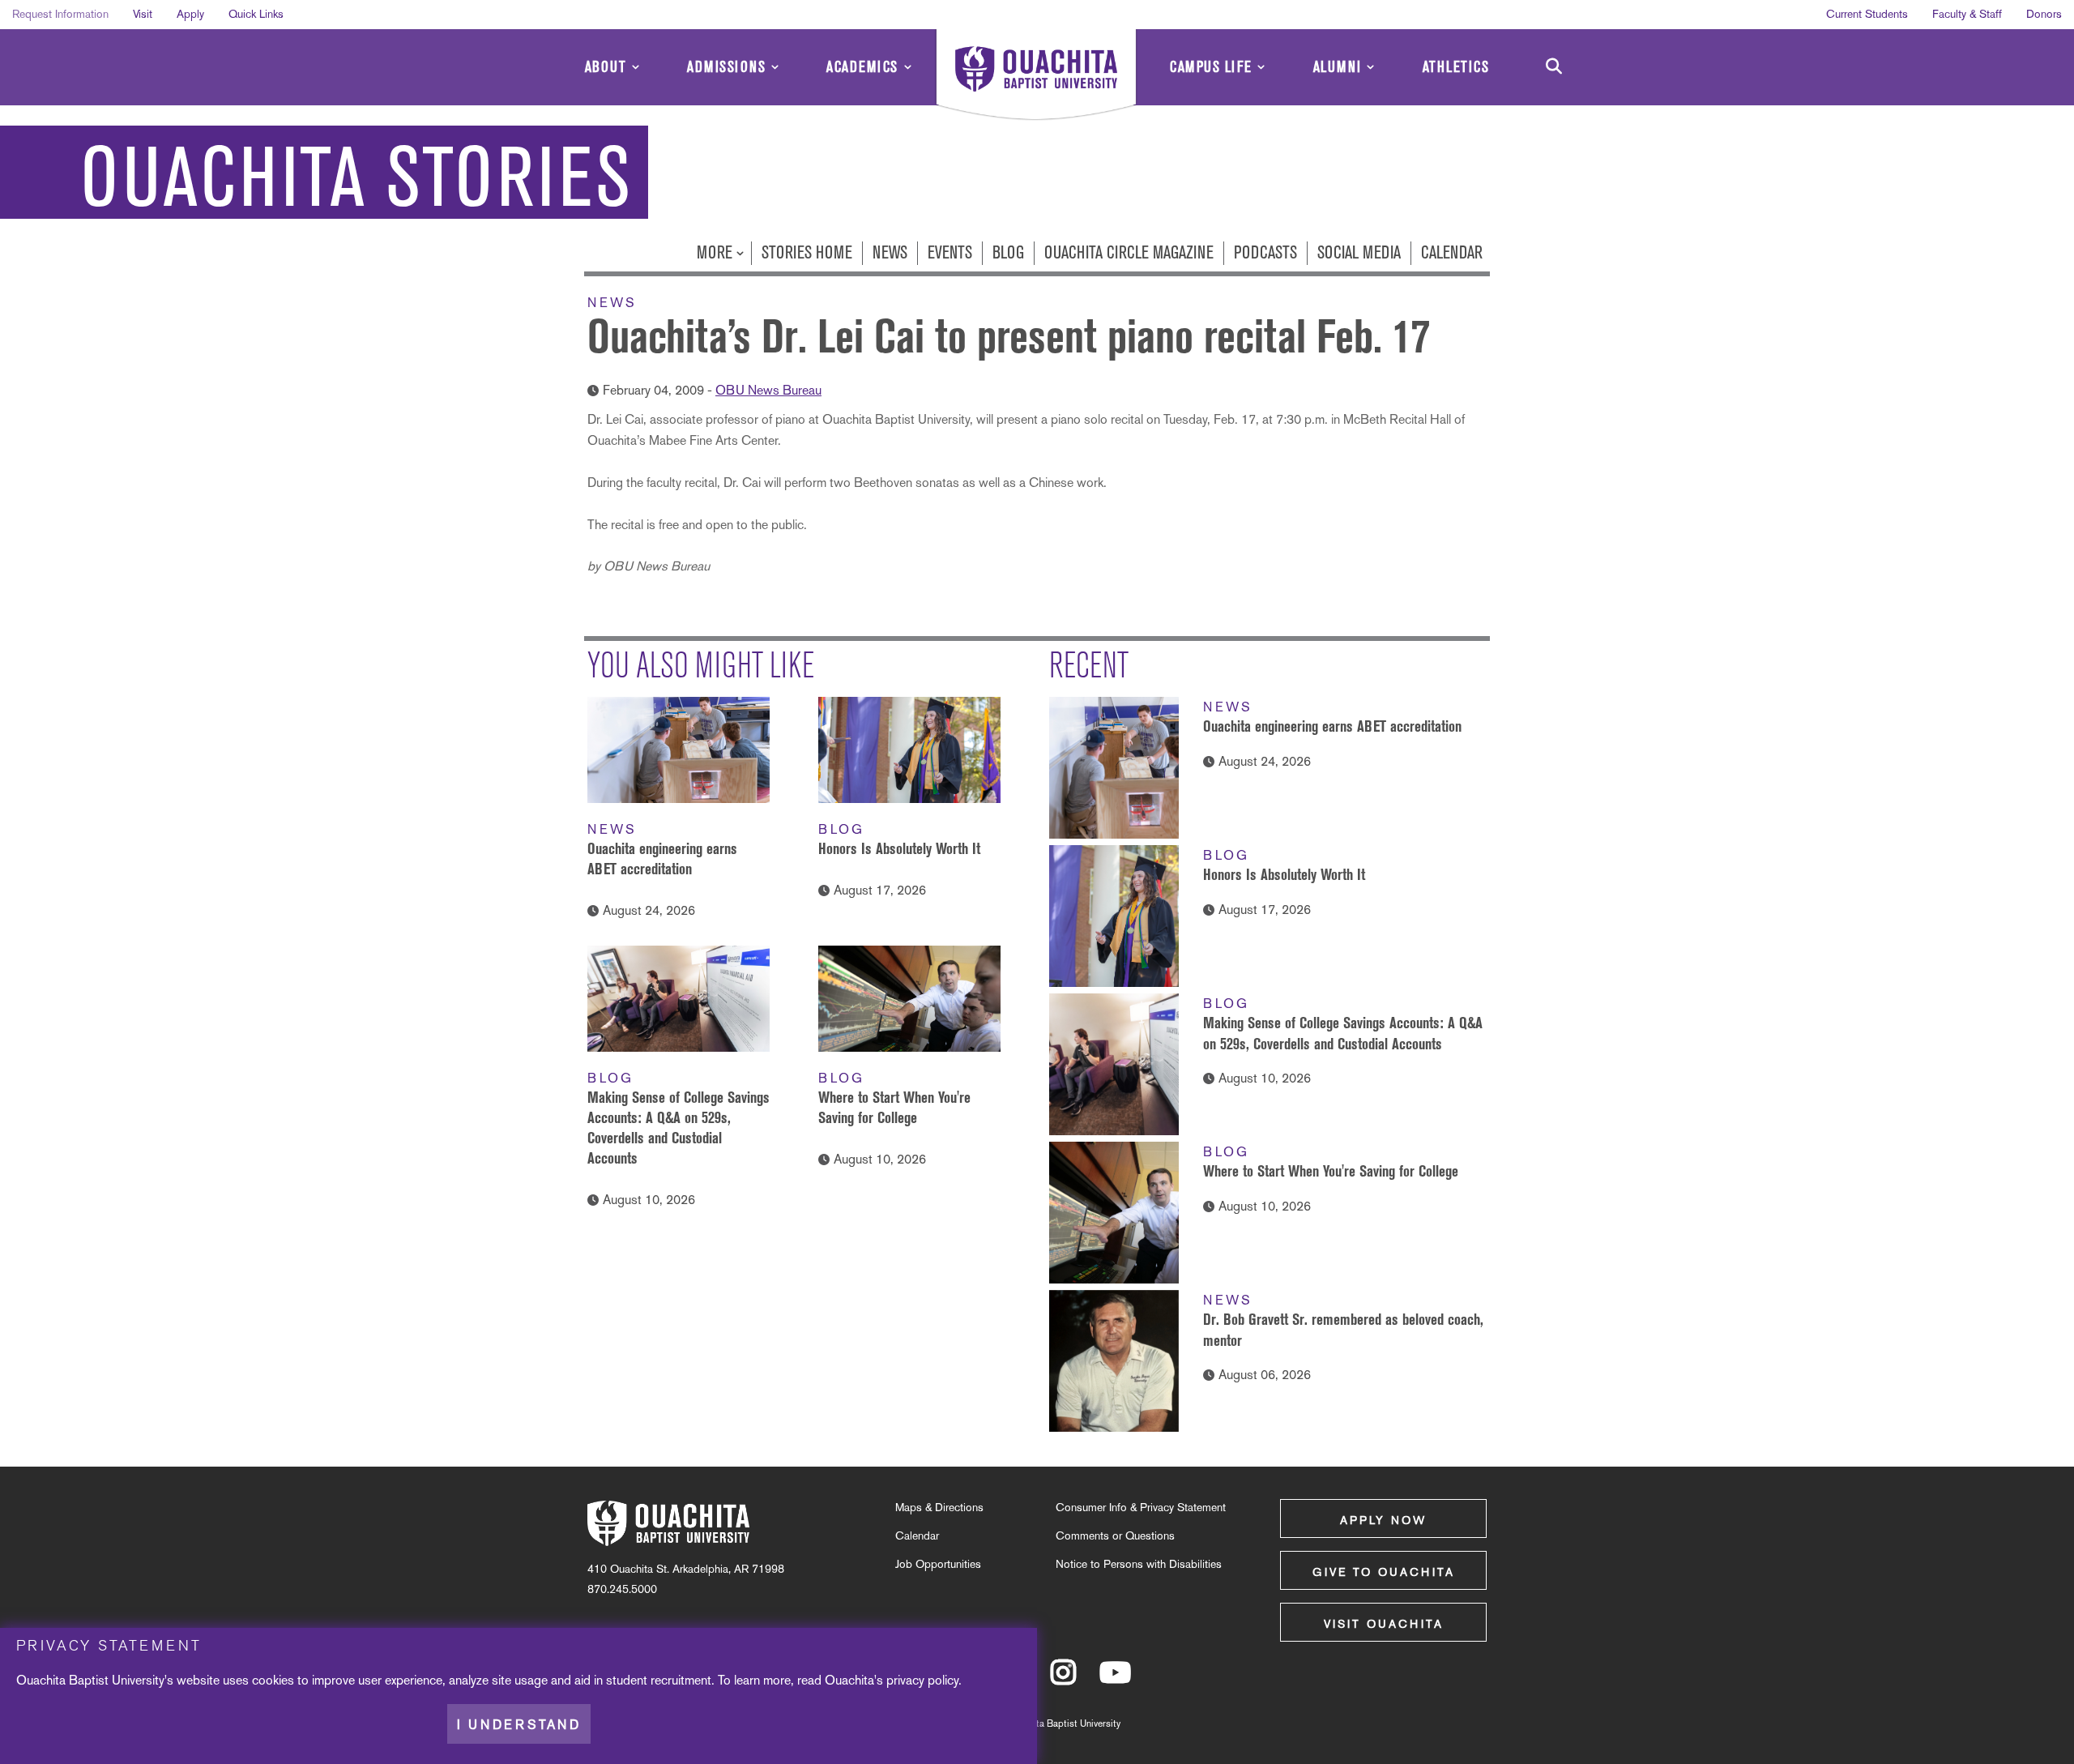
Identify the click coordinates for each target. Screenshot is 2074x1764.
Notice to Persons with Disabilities (1139, 1564)
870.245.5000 (622, 1589)
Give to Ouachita (1384, 1572)
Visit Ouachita (1384, 1624)
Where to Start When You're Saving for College (1331, 1171)
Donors (2044, 14)
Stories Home (807, 252)
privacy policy (922, 1679)
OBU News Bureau (768, 390)
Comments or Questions (1115, 1535)
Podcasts (1265, 252)
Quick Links (256, 14)
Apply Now (1383, 1520)
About (606, 67)
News (890, 252)
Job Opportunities (938, 1564)
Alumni (1338, 67)
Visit (143, 14)
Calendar (1452, 252)
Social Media (1359, 252)
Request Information (60, 14)
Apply (190, 14)
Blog (1008, 252)
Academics (862, 67)
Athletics (1456, 67)
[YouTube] (1115, 1680)
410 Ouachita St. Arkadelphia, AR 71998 (686, 1569)
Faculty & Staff (1967, 14)
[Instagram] (1063, 1680)
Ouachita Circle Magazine (1129, 252)
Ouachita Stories (356, 178)
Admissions (726, 67)
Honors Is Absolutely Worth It (899, 848)
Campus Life (1211, 67)
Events (950, 252)
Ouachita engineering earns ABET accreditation (1332, 726)
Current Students (1867, 14)
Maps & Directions (939, 1507)
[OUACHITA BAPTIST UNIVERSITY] (1036, 77)
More (717, 252)
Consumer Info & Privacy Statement (1141, 1507)
